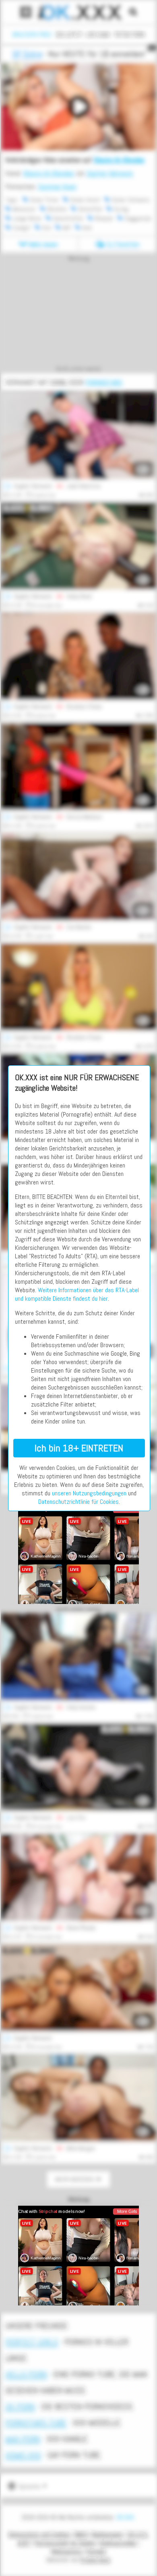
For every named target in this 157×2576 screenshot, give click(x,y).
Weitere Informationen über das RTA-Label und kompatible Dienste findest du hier (77, 1294)
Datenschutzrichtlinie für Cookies (78, 1502)
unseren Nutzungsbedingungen (89, 1493)
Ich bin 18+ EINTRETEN (79, 1448)
